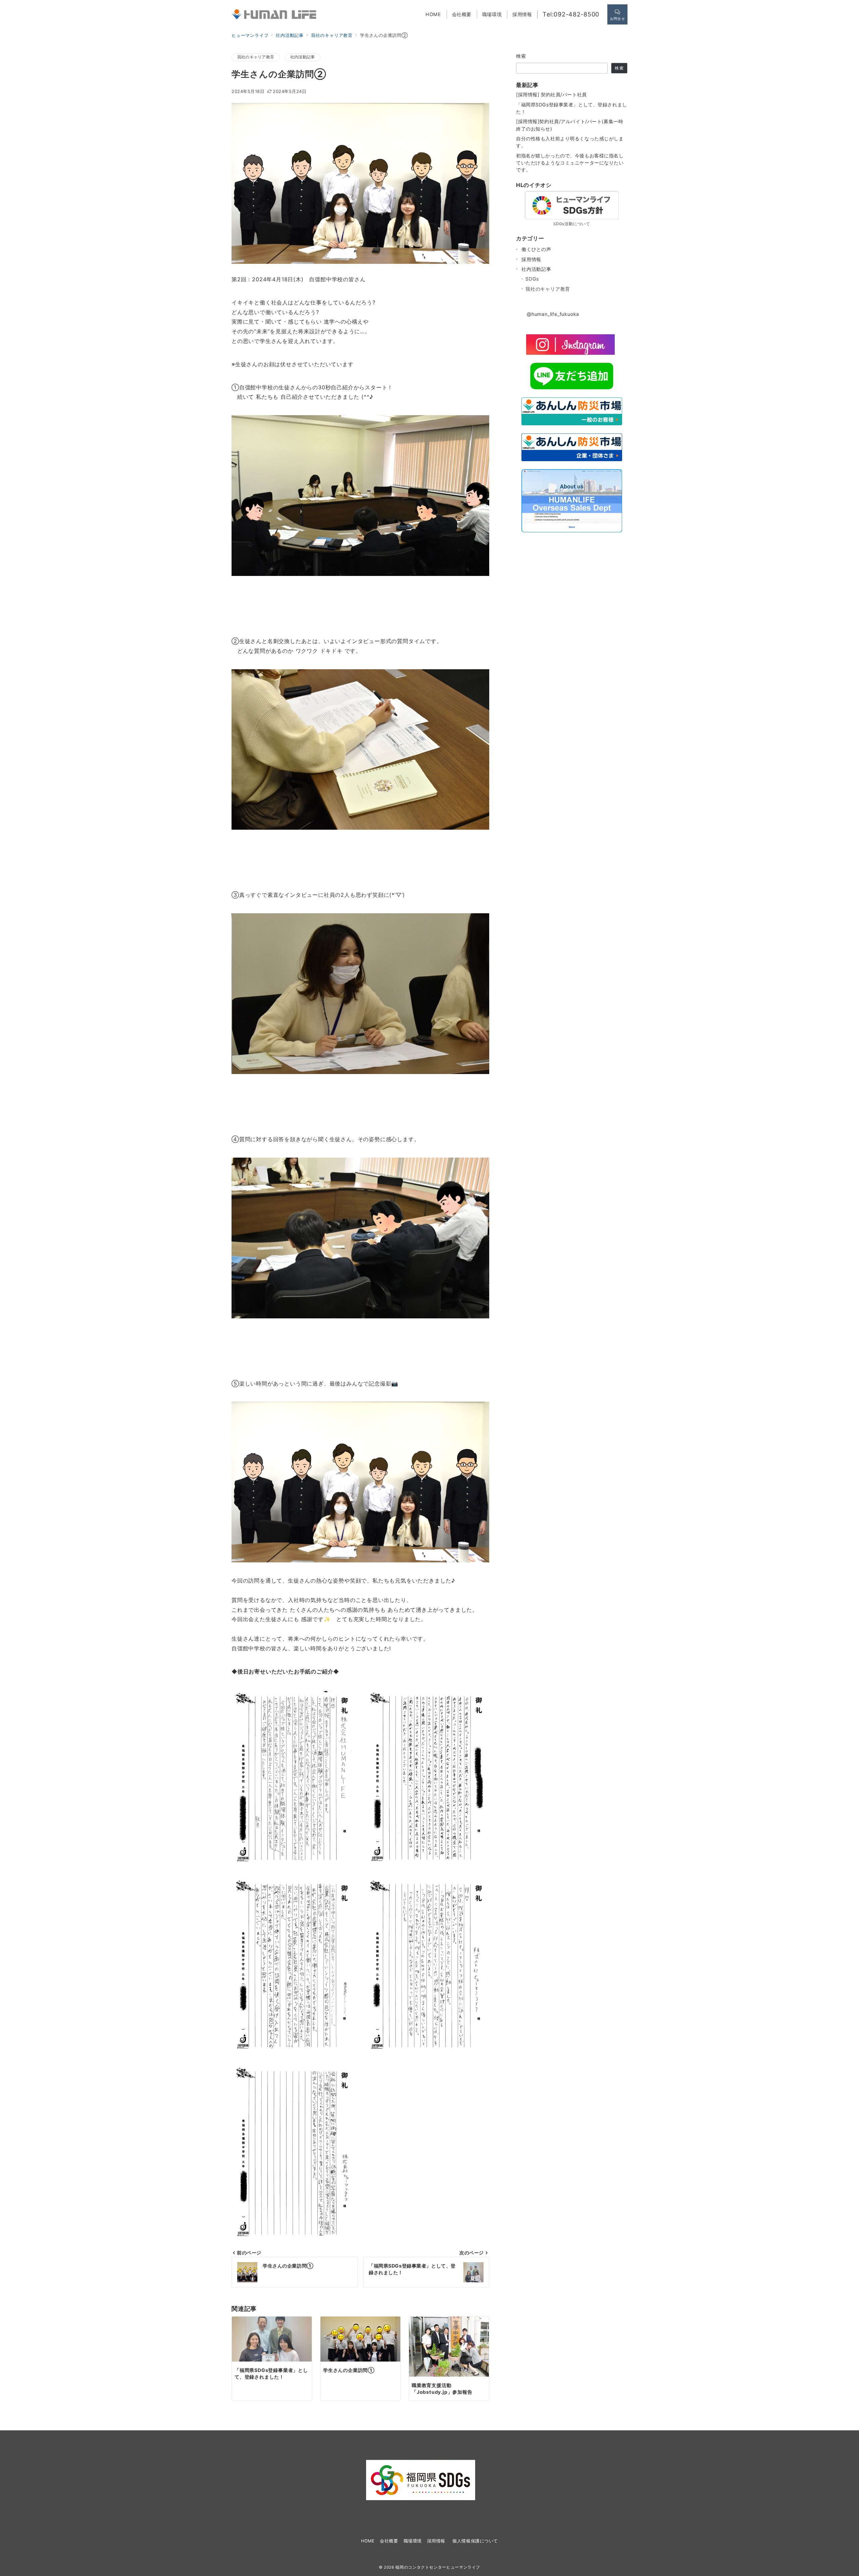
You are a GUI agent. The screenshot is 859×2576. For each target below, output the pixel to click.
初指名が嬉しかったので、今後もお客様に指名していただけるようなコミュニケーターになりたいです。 (570, 163)
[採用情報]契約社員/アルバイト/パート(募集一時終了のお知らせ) (570, 125)
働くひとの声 (536, 249)
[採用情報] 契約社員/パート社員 (551, 94)
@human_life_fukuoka (553, 314)
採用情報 (531, 259)
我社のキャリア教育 (256, 57)
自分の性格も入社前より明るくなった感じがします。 (570, 142)
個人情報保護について (475, 2541)
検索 (521, 56)
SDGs (532, 279)
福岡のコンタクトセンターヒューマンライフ (438, 2567)
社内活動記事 (302, 57)
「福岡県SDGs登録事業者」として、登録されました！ (572, 108)
